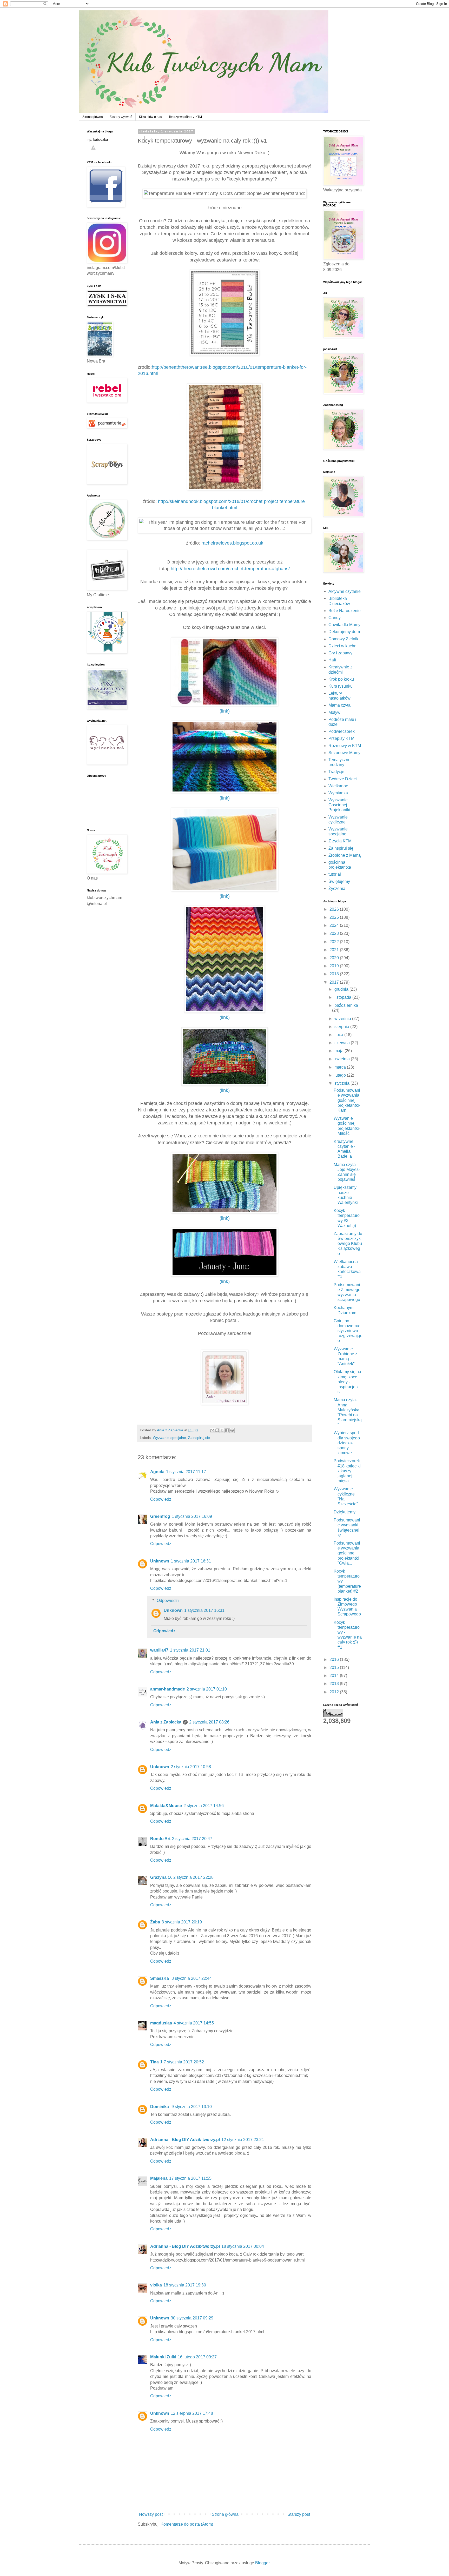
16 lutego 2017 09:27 (197, 2357)
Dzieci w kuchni (343, 646)
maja (339, 1051)
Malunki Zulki (163, 2357)
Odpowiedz (161, 1499)
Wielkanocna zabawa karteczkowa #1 (347, 1269)
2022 (335, 942)
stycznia (342, 1083)
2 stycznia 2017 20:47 (192, 1839)
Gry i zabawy (340, 653)
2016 (335, 1659)
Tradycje (336, 772)
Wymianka (338, 793)
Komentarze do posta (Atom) (187, 2524)
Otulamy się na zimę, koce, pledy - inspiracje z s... (347, 1382)
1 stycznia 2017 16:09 (192, 1516)
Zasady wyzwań (121, 117)
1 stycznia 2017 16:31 (191, 1561)
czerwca (343, 1043)
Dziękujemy (345, 1512)
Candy (335, 618)
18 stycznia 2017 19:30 (185, 2285)
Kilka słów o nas (150, 117)
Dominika (160, 2107)
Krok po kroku (341, 679)
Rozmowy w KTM (345, 746)
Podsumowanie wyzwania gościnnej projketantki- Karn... (347, 1100)
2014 (335, 1676)
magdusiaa (161, 2023)
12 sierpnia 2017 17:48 (192, 2413)
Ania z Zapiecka (166, 1722)
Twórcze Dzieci (343, 779)
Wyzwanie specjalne (169, 1438)
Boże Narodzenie (345, 611)
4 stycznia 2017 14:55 (194, 2023)
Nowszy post (151, 2514)
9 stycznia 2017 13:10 (192, 2107)
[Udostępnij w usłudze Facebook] (227, 1430)
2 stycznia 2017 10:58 (191, 1767)
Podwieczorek (342, 731)
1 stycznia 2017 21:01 (190, 1650)
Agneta (157, 1472)
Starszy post (299, 2514)
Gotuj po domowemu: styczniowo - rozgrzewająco (348, 1331)
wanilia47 (159, 1650)
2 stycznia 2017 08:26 (209, 1722)
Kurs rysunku (341, 686)
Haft (332, 660)
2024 (335, 925)
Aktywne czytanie (345, 591)
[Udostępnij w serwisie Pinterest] (232, 1430)
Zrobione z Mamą (345, 855)
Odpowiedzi (168, 1601)
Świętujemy (339, 881)
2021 (335, 950)
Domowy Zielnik (343, 639)
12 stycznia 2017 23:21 (243, 2140)
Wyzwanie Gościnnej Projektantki (339, 805)
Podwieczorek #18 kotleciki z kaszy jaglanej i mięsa (347, 1471)
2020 (335, 958)
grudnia (342, 989)
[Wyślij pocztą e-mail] (212, 1430)
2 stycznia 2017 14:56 (204, 1806)
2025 (335, 917)
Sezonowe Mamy (344, 753)
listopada (343, 997)
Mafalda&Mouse (166, 1806)
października (346, 1005)
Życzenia (337, 888)
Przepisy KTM (341, 738)
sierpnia (342, 1027)
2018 (335, 974)
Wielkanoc (338, 786)
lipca (339, 1035)
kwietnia (343, 1059)
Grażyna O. (161, 1877)
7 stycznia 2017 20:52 (184, 2062)
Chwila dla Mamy (344, 625)
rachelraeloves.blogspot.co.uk (232, 543)
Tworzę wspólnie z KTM (185, 117)
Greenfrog (160, 1516)
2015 (335, 1668)
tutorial (335, 874)
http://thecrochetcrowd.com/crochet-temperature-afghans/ (230, 569)
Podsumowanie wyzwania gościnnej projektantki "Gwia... (347, 1553)
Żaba (155, 1922)
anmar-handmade (168, 1689)
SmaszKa (160, 1978)
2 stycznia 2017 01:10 (207, 1689)
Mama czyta (339, 705)
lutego (341, 1075)
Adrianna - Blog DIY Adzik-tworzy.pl (185, 2140)
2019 (335, 966)
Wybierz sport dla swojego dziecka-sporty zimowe (347, 1443)
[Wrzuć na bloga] (217, 1430)
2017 (335, 982)
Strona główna (93, 117)
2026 (335, 909)
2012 (335, 1692)
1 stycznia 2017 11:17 (186, 1472)
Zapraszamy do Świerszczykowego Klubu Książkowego (348, 1244)
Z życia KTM (340, 841)
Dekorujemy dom (344, 632)
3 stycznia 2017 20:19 (182, 1922)
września (343, 1019)
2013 (335, 1684)
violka (156, 2285)
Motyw (334, 712)
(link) (225, 711)
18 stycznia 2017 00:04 (243, 2246)
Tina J (156, 2062)
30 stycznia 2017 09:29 (192, 2318)
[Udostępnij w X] (222, 1430)
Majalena (159, 2178)
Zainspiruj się (199, 1438)
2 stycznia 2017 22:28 (193, 1877)
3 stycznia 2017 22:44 (192, 1978)
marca (341, 1067)
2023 (335, 933)
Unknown (160, 1561)
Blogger (262, 2563)
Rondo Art (160, 1839)
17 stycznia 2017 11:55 (190, 2178)
